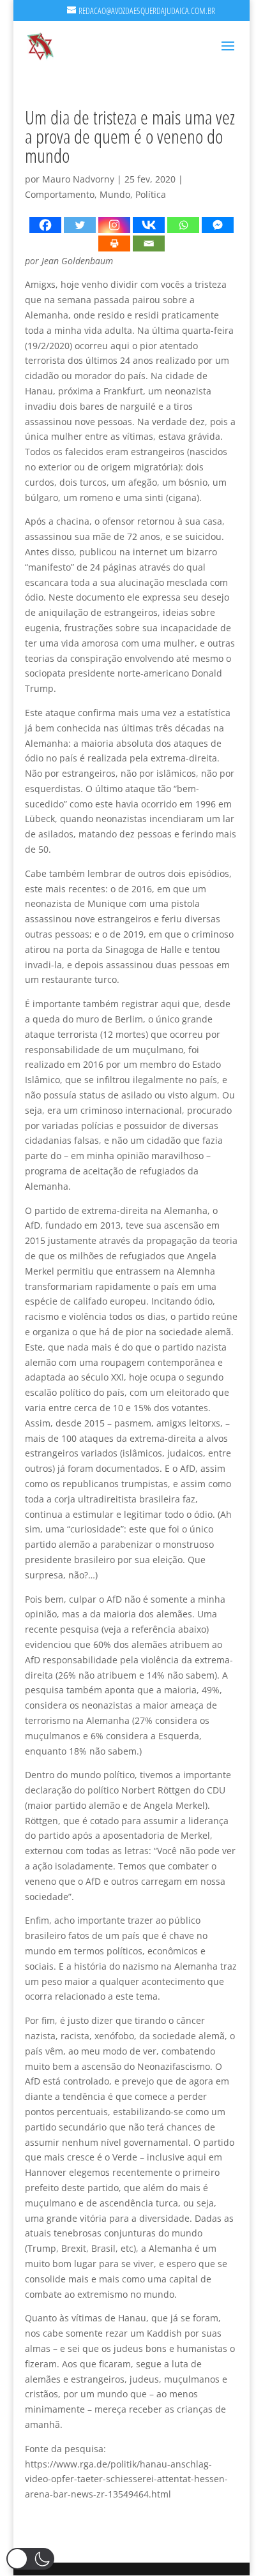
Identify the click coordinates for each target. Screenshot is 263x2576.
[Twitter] (80, 225)
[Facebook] (45, 225)
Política (151, 194)
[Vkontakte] (149, 225)
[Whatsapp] (183, 225)
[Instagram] (114, 225)
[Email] (149, 243)
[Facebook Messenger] (218, 225)
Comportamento (60, 194)
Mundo (115, 194)
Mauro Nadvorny (78, 179)
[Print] (114, 243)
